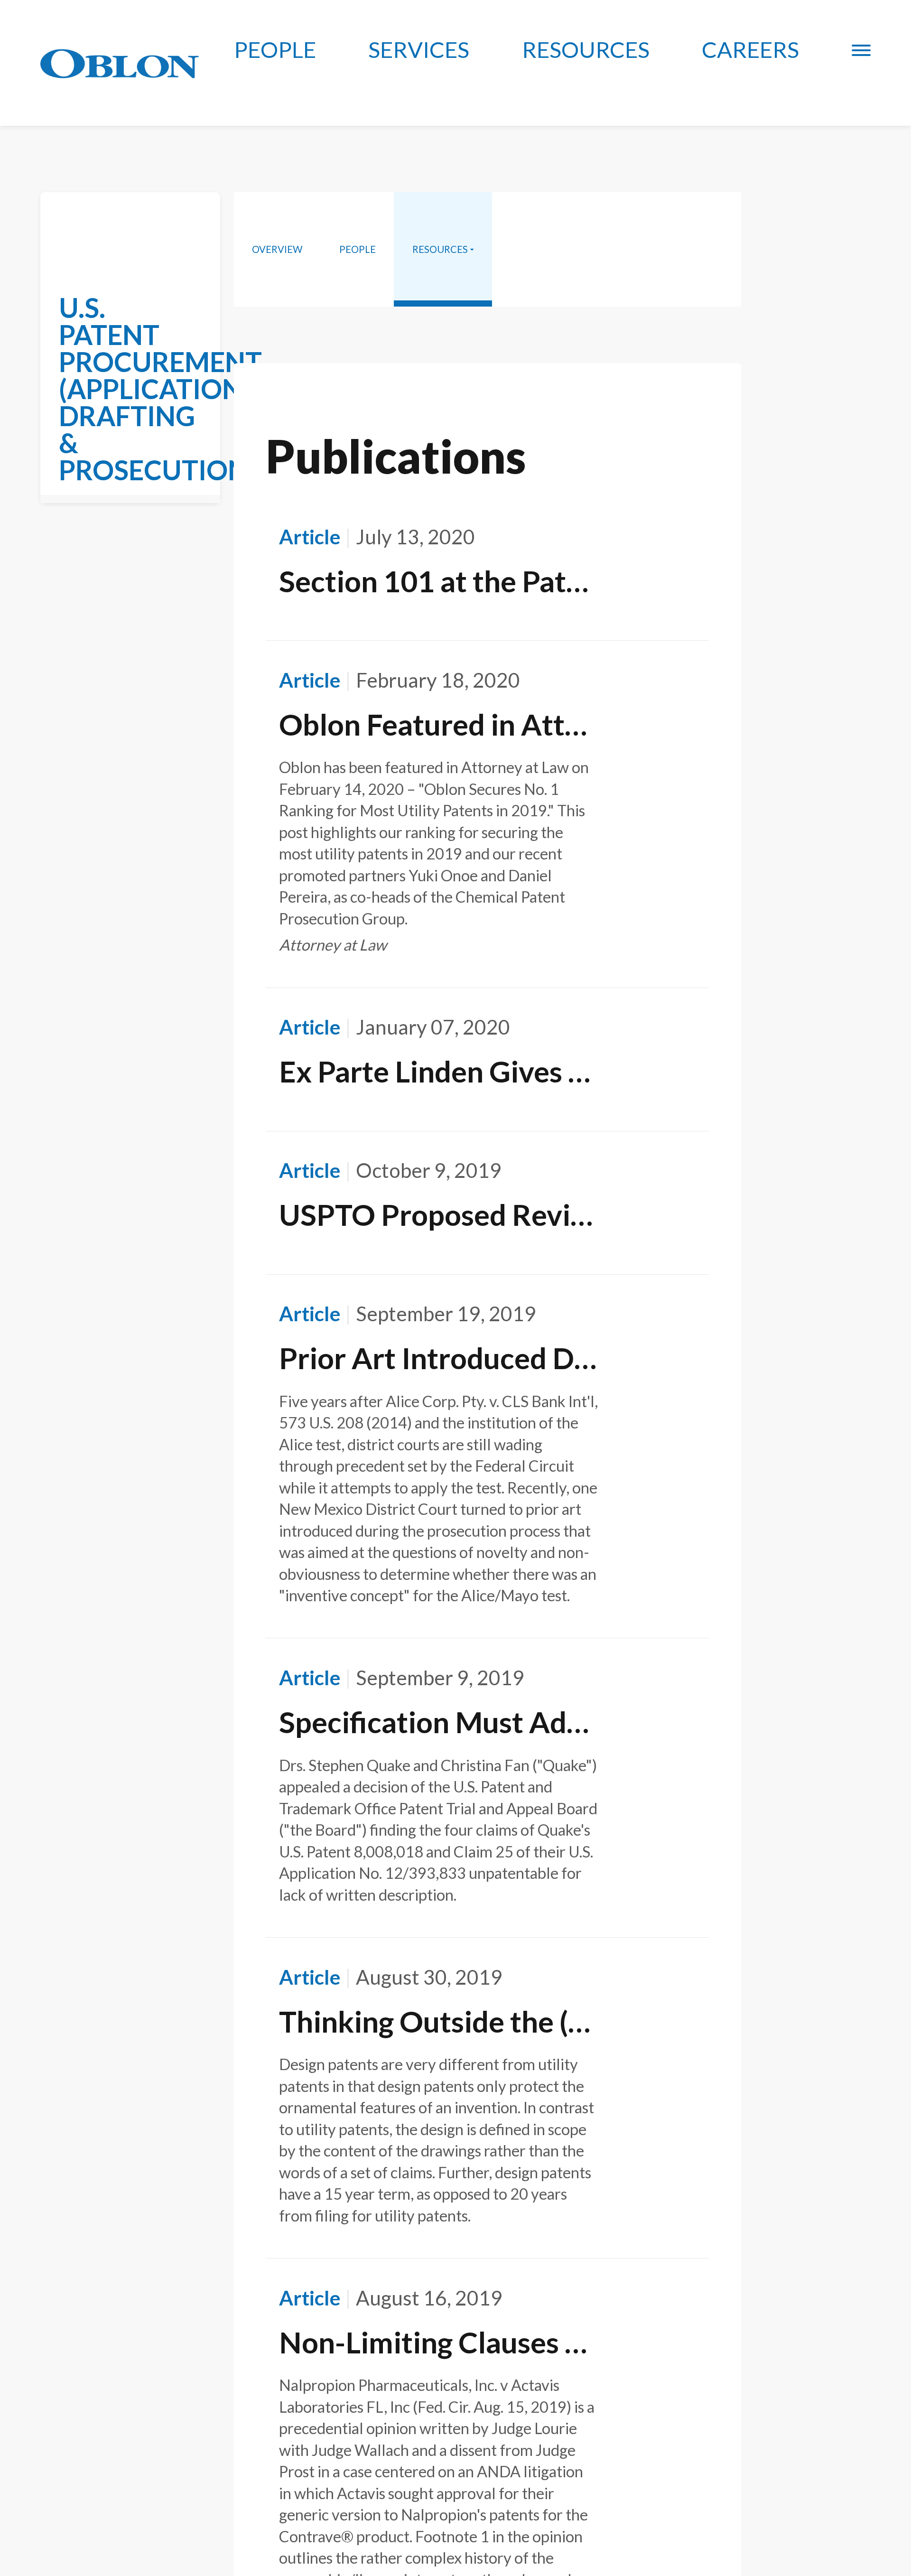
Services (419, 49)
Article (310, 537)
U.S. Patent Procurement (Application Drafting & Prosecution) (160, 389)
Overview (277, 249)
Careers (750, 49)
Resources (586, 49)
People (275, 49)
